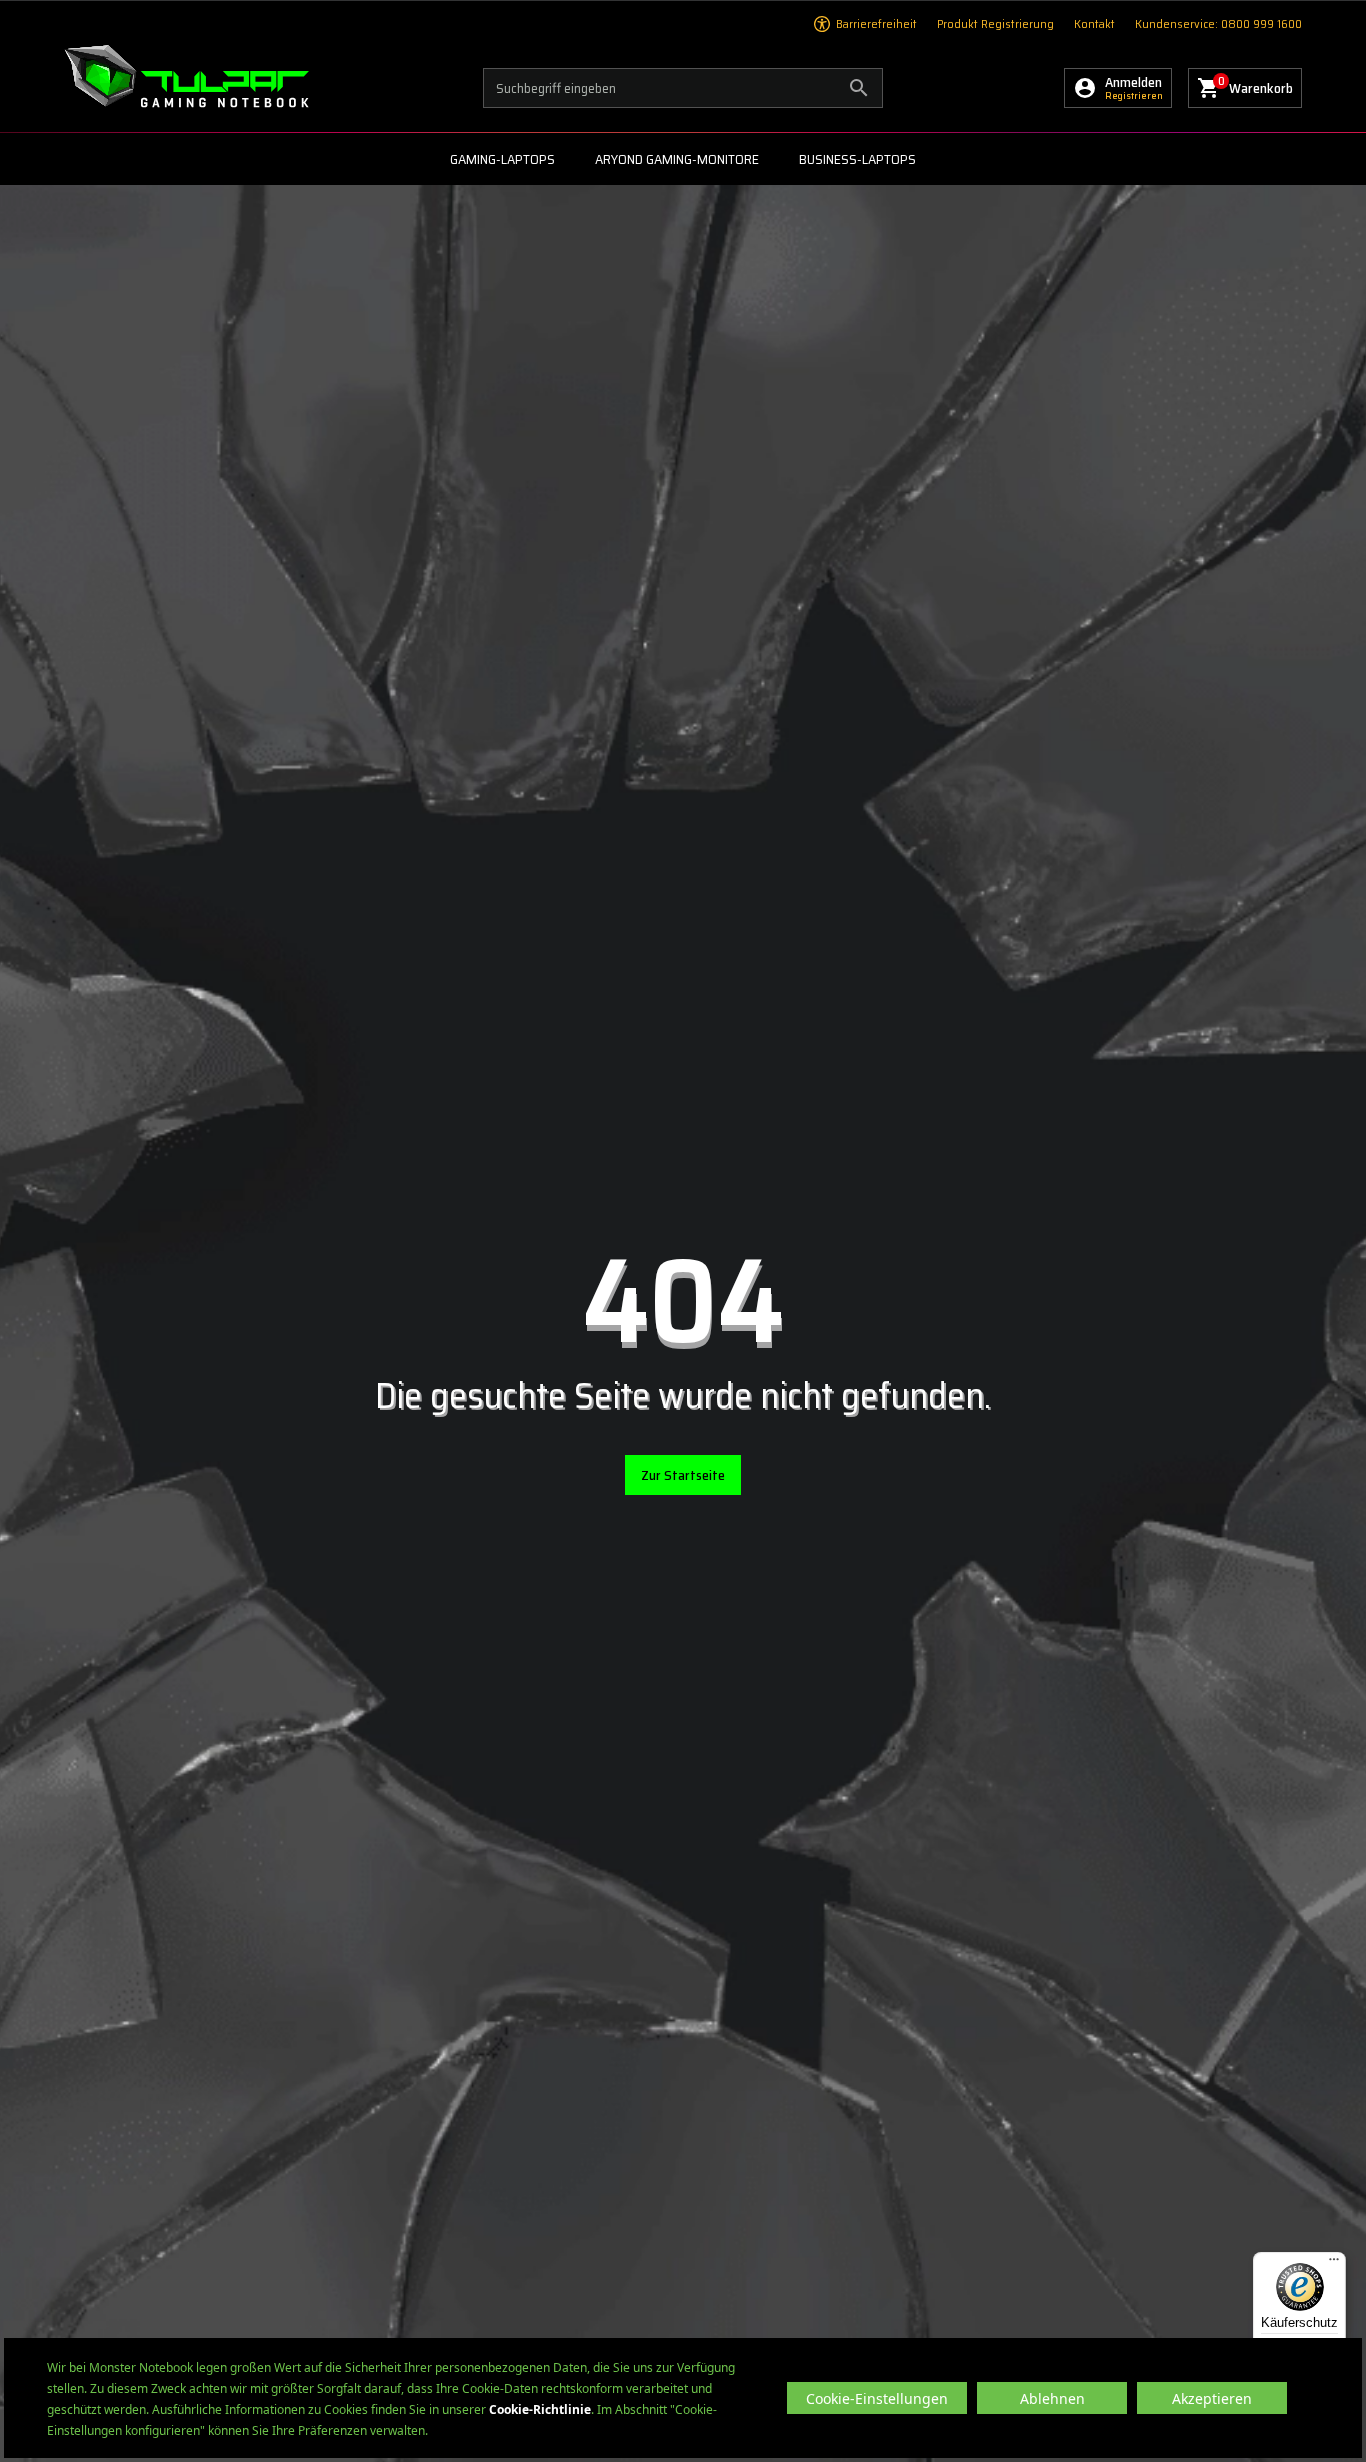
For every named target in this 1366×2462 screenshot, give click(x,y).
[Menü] (1334, 2264)
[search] (682, 88)
